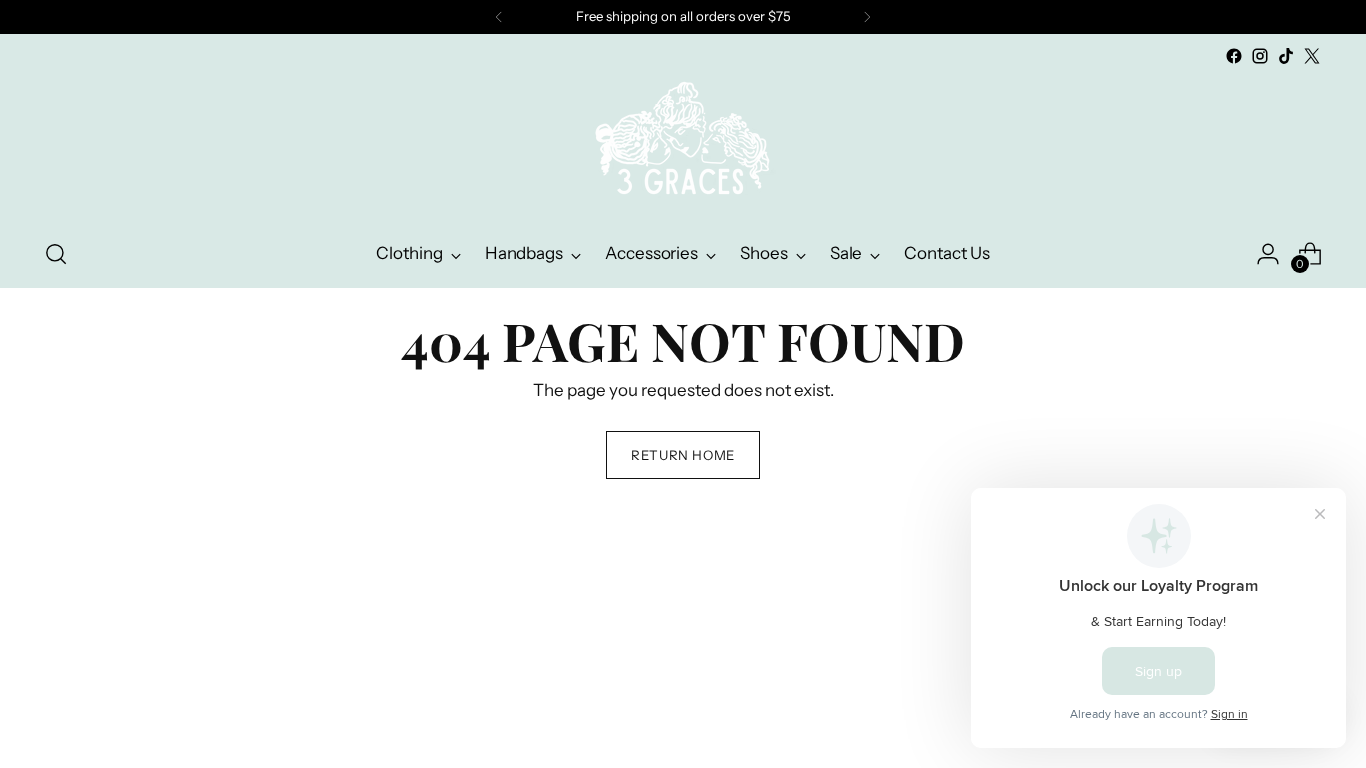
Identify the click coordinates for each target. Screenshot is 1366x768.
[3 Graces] (683, 145)
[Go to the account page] (1268, 254)
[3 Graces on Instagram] (1260, 56)
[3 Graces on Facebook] (1234, 56)
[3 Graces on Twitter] (1312, 56)
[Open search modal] (56, 254)
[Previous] (499, 17)
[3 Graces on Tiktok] (1286, 56)
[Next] (867, 17)
